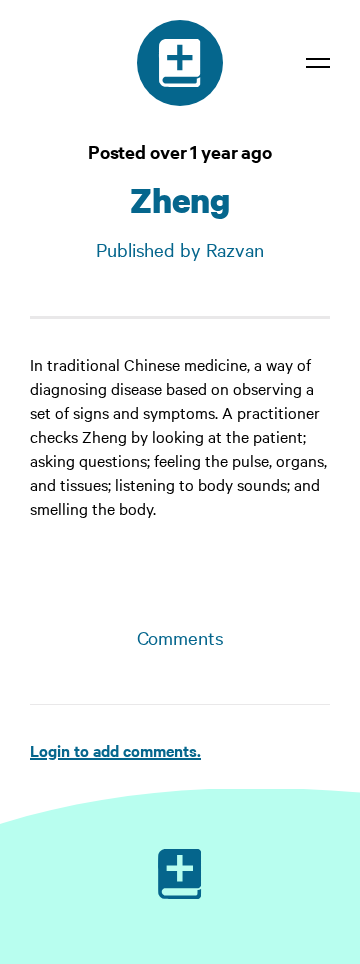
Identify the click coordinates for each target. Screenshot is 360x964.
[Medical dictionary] (180, 63)
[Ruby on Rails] (180, 874)
